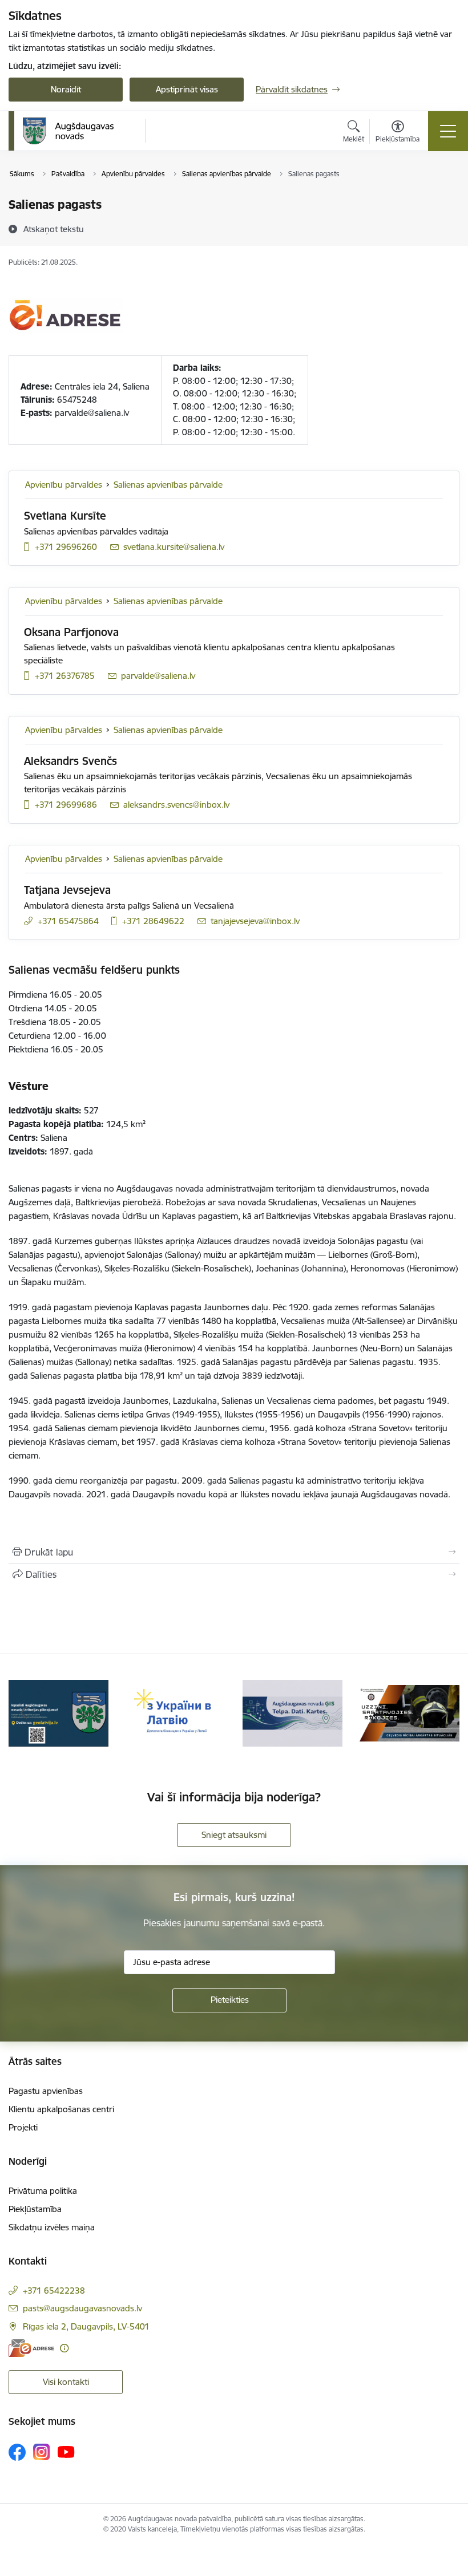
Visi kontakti (66, 2382)
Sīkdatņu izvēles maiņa (52, 2227)
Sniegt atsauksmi (234, 1835)
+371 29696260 (66, 547)
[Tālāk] (445, 1713)
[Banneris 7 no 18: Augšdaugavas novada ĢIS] (292, 1712)
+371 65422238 (54, 2291)
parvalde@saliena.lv (158, 676)
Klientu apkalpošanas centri (61, 2109)
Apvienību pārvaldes (64, 485)
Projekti (23, 2127)
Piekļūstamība (35, 2209)
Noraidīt (66, 89)
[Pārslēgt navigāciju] (448, 131)
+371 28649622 (153, 921)
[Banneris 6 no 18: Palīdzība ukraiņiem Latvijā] (175, 1712)
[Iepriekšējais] (23, 1713)
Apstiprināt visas (187, 89)
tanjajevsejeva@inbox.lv (255, 921)
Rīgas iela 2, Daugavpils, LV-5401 (86, 2326)
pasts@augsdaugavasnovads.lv (82, 2308)
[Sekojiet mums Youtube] (66, 2452)
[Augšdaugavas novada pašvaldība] (68, 131)
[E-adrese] (31, 2348)
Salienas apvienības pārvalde (168, 485)
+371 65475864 (68, 921)
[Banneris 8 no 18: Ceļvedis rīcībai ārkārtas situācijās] (409, 1712)
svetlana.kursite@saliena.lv (174, 547)
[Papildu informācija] (64, 2348)
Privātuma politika (43, 2191)
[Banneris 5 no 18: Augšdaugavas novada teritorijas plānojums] (58, 1712)
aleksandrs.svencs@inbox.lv (176, 805)
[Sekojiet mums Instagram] (42, 2452)
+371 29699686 (66, 805)
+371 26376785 (65, 676)
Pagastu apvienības (46, 2091)
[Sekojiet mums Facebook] (17, 2452)
